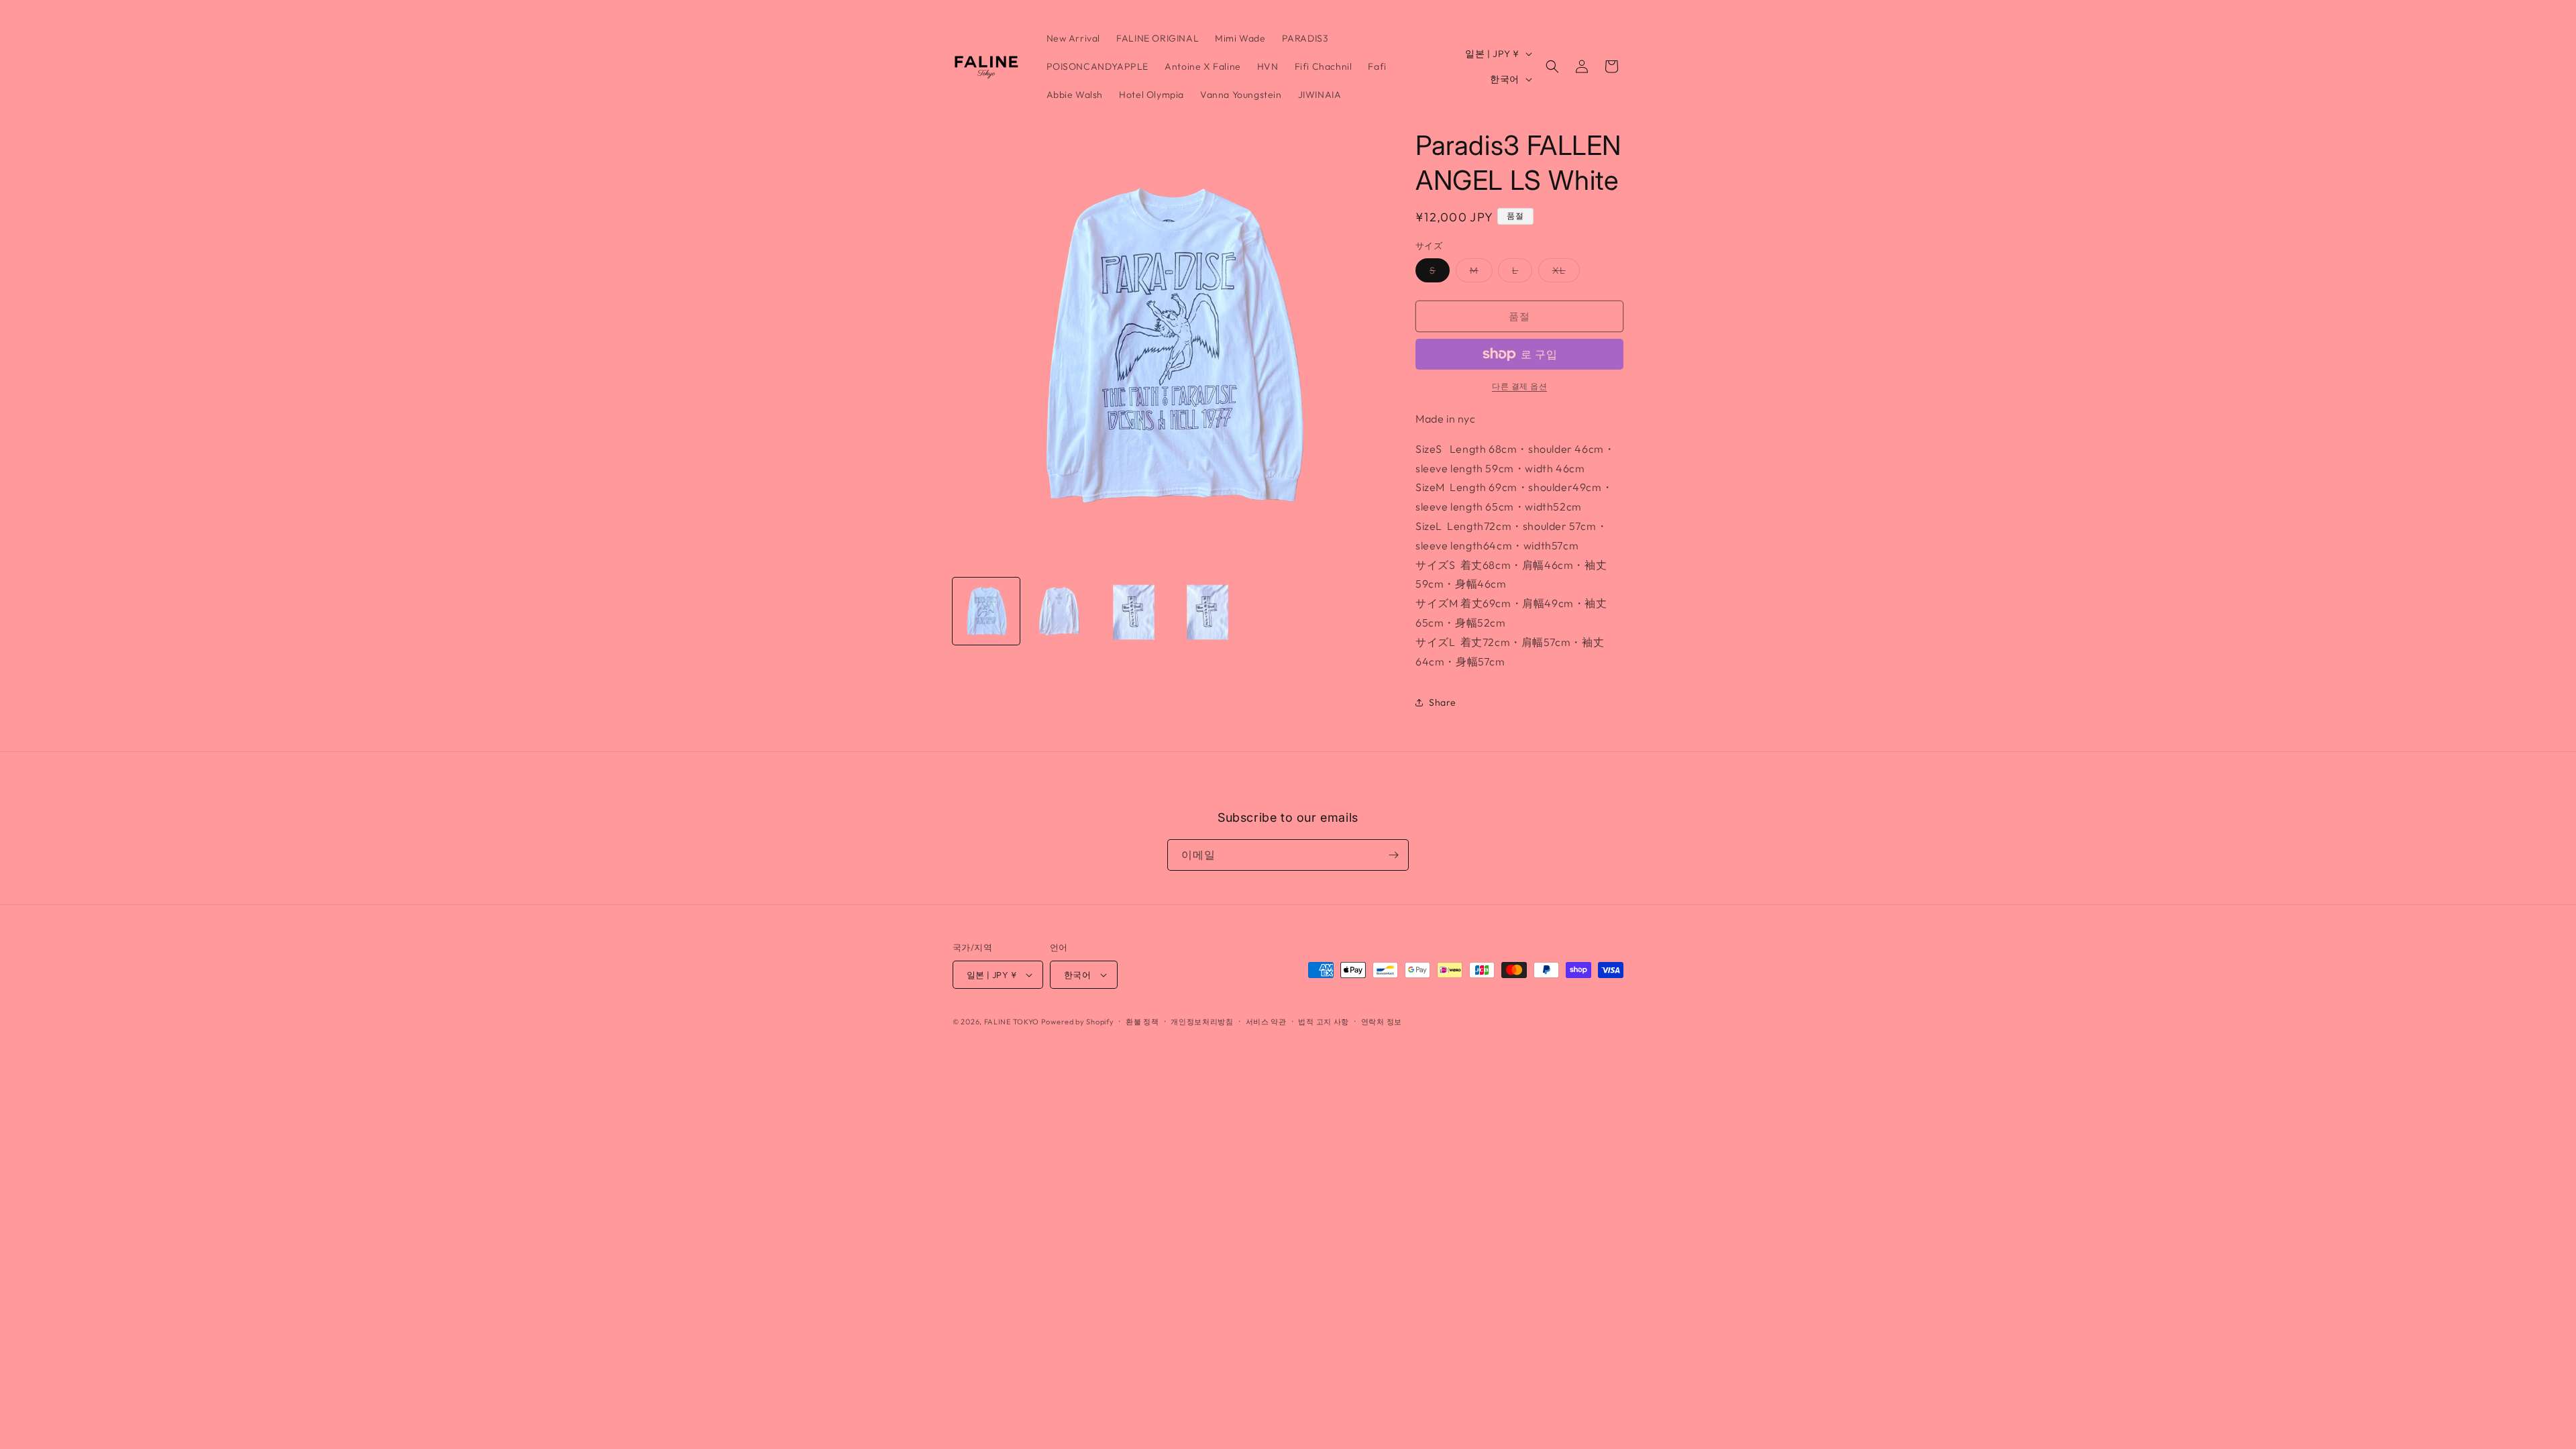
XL (1564, 273)
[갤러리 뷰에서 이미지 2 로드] (1060, 611)
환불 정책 (1142, 1022)
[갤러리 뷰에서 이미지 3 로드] (1134, 611)
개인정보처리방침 (1202, 1022)
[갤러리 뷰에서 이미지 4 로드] (1207, 611)
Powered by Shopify (1078, 1022)
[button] (1552, 66)
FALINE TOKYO (1013, 1022)
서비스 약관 (1266, 1022)
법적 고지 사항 (1324, 1022)
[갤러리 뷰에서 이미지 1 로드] (986, 611)
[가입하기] (1393, 855)
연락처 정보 (1382, 1022)
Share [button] (1443, 702)
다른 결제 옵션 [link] (1519, 386)
